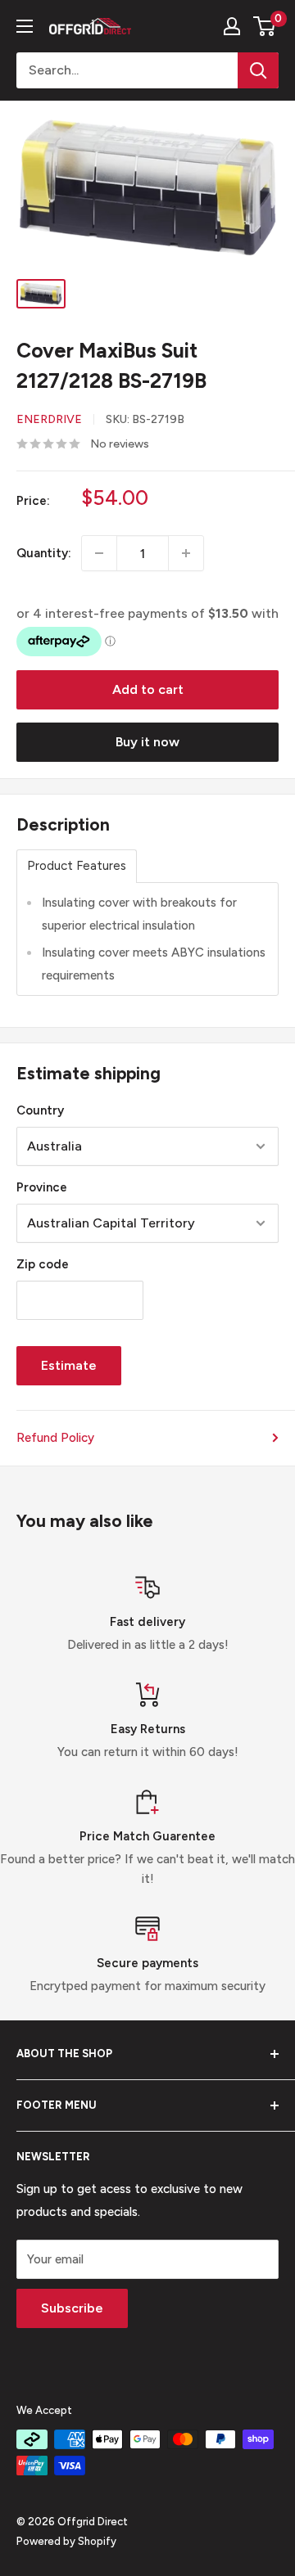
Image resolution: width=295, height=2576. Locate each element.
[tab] (77, 866)
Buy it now (147, 742)
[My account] (232, 26)
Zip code (43, 1264)
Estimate (69, 1365)
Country (40, 1110)
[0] (265, 26)
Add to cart (148, 689)
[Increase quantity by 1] (186, 553)
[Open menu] (25, 26)
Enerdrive (49, 419)
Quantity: (44, 553)
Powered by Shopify (66, 2541)
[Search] (258, 70)
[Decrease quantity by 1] (99, 553)
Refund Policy (55, 1438)
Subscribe (72, 2308)
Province (42, 1187)
